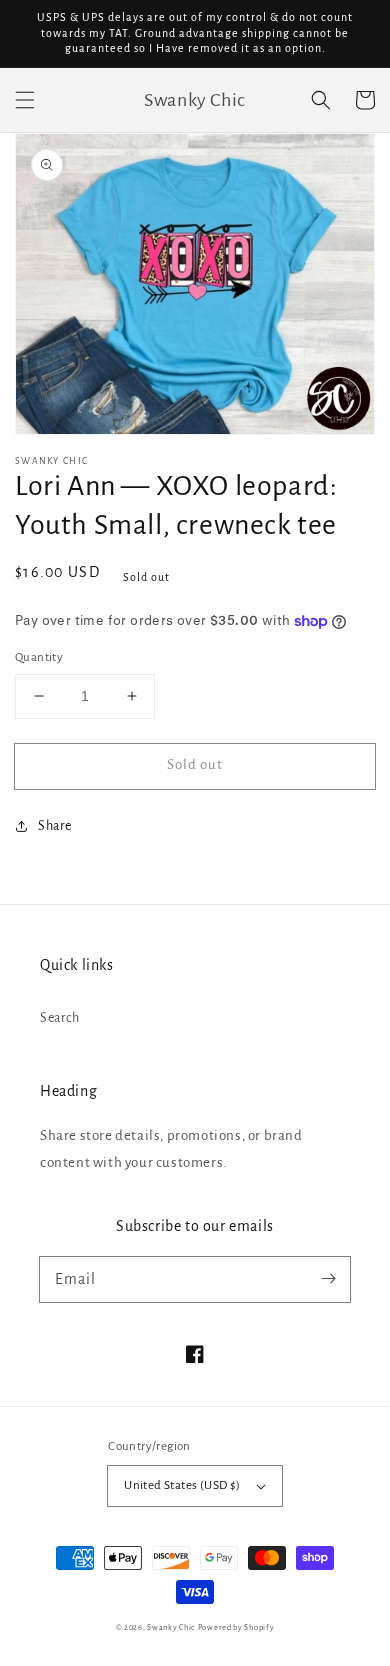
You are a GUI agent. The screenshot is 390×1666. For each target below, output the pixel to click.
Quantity (39, 657)
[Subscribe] (328, 1279)
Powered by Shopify (236, 1627)
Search (60, 1018)
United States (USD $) (182, 1485)
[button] (25, 100)
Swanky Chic (171, 1627)
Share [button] (55, 826)
